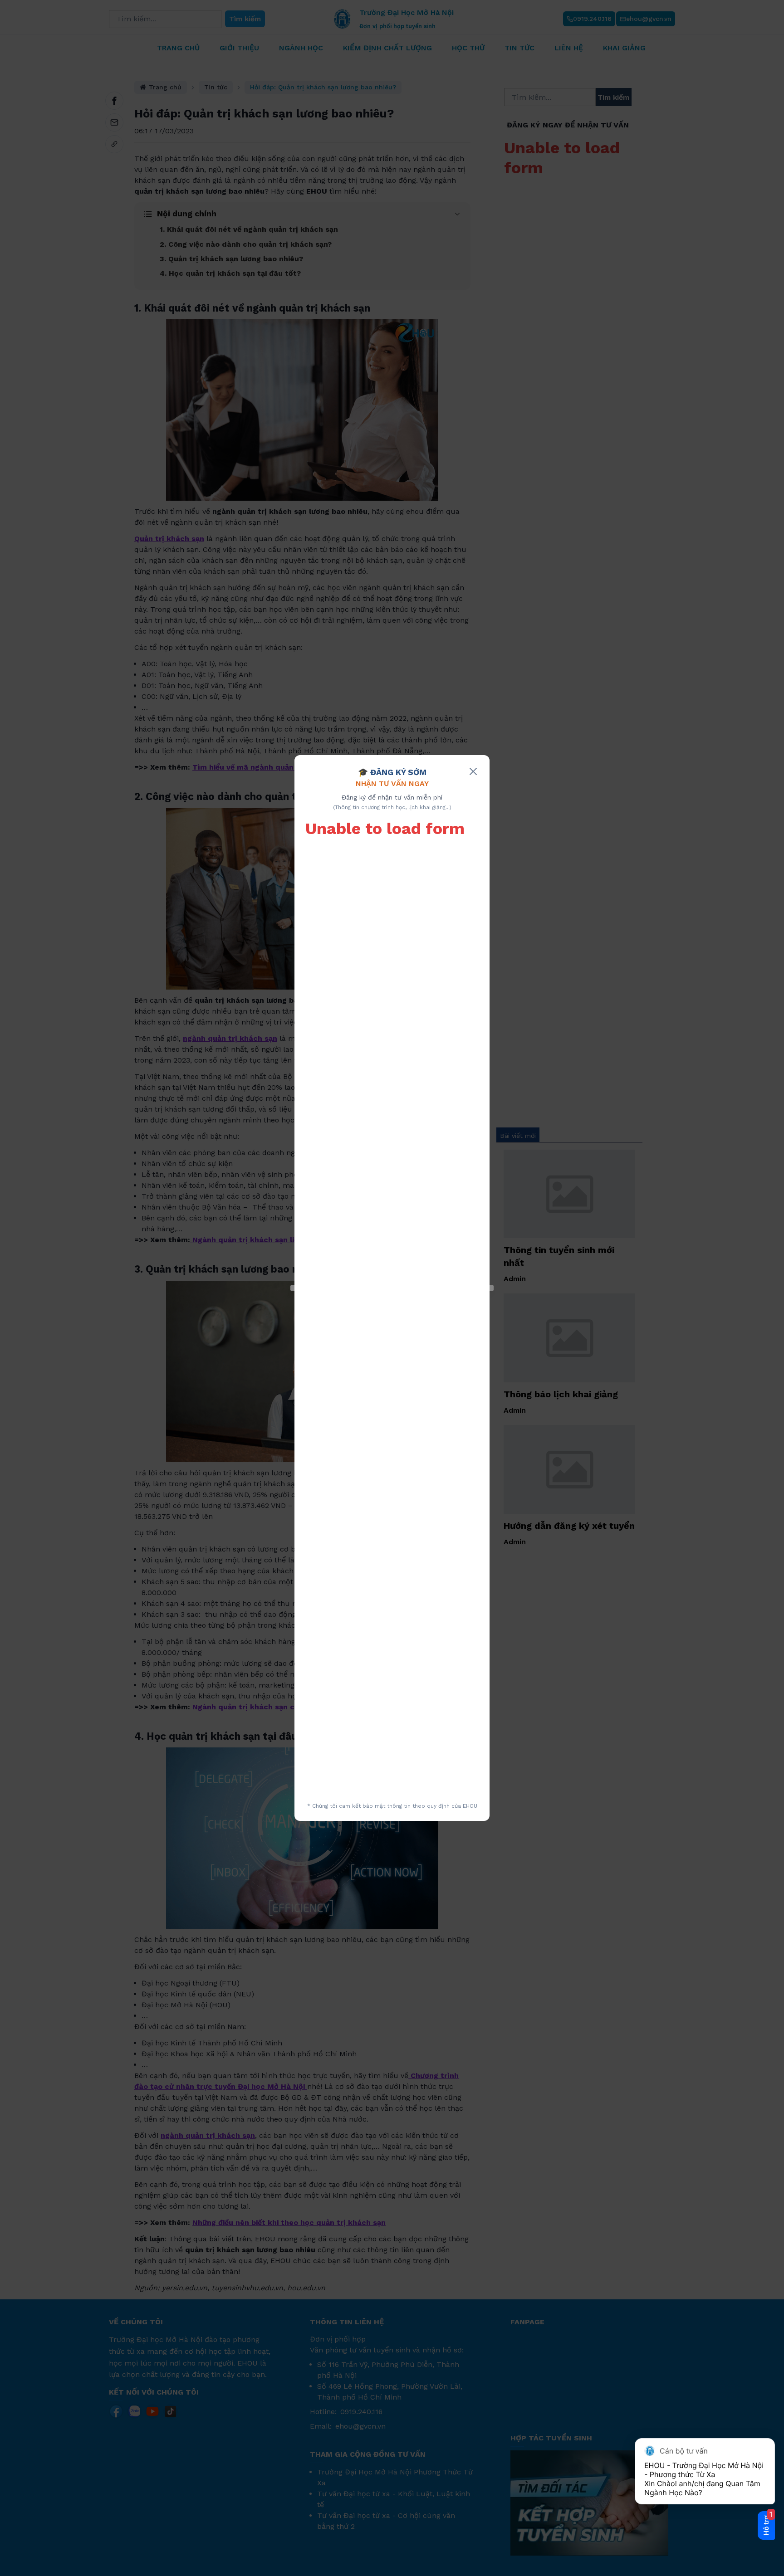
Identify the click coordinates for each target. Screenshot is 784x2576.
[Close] (473, 771)
